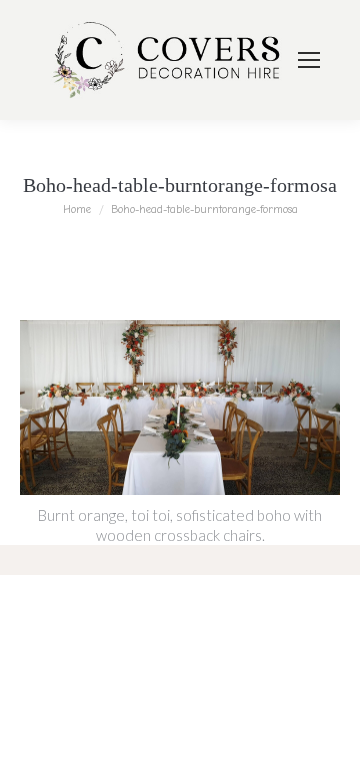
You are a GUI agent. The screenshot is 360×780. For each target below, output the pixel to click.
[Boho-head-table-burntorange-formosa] (180, 407)
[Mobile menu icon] (309, 60)
